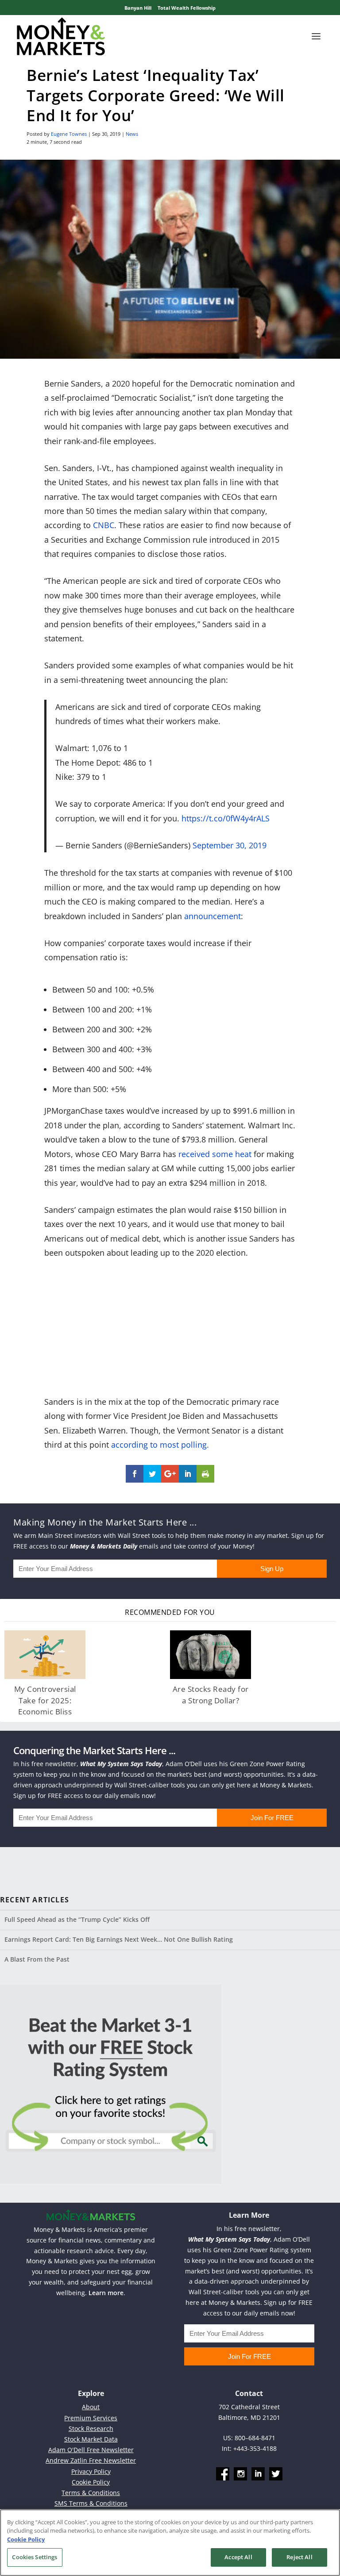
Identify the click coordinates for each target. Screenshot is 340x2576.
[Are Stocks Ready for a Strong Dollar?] (211, 1655)
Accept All (238, 2557)
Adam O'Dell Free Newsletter (91, 2450)
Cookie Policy (91, 2482)
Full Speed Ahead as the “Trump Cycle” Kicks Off (77, 1919)
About (91, 2407)
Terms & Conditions (91, 2493)
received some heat (215, 1154)
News (132, 134)
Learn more (106, 2293)
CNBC (104, 525)
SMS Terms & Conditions (91, 2503)
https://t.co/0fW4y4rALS (226, 818)
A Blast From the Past (37, 1959)
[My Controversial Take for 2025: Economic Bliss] (45, 1655)
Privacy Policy (91, 2471)
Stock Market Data (91, 2439)
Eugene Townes (69, 134)
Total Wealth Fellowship (187, 8)
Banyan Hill (138, 8)
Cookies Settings (35, 2557)
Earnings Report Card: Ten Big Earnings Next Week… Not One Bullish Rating (119, 1939)
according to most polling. (161, 1445)
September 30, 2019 (230, 845)
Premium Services (91, 2418)
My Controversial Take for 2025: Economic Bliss (45, 1700)
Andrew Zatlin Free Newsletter (91, 2460)
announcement (212, 916)
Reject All (299, 2557)
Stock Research (91, 2428)
